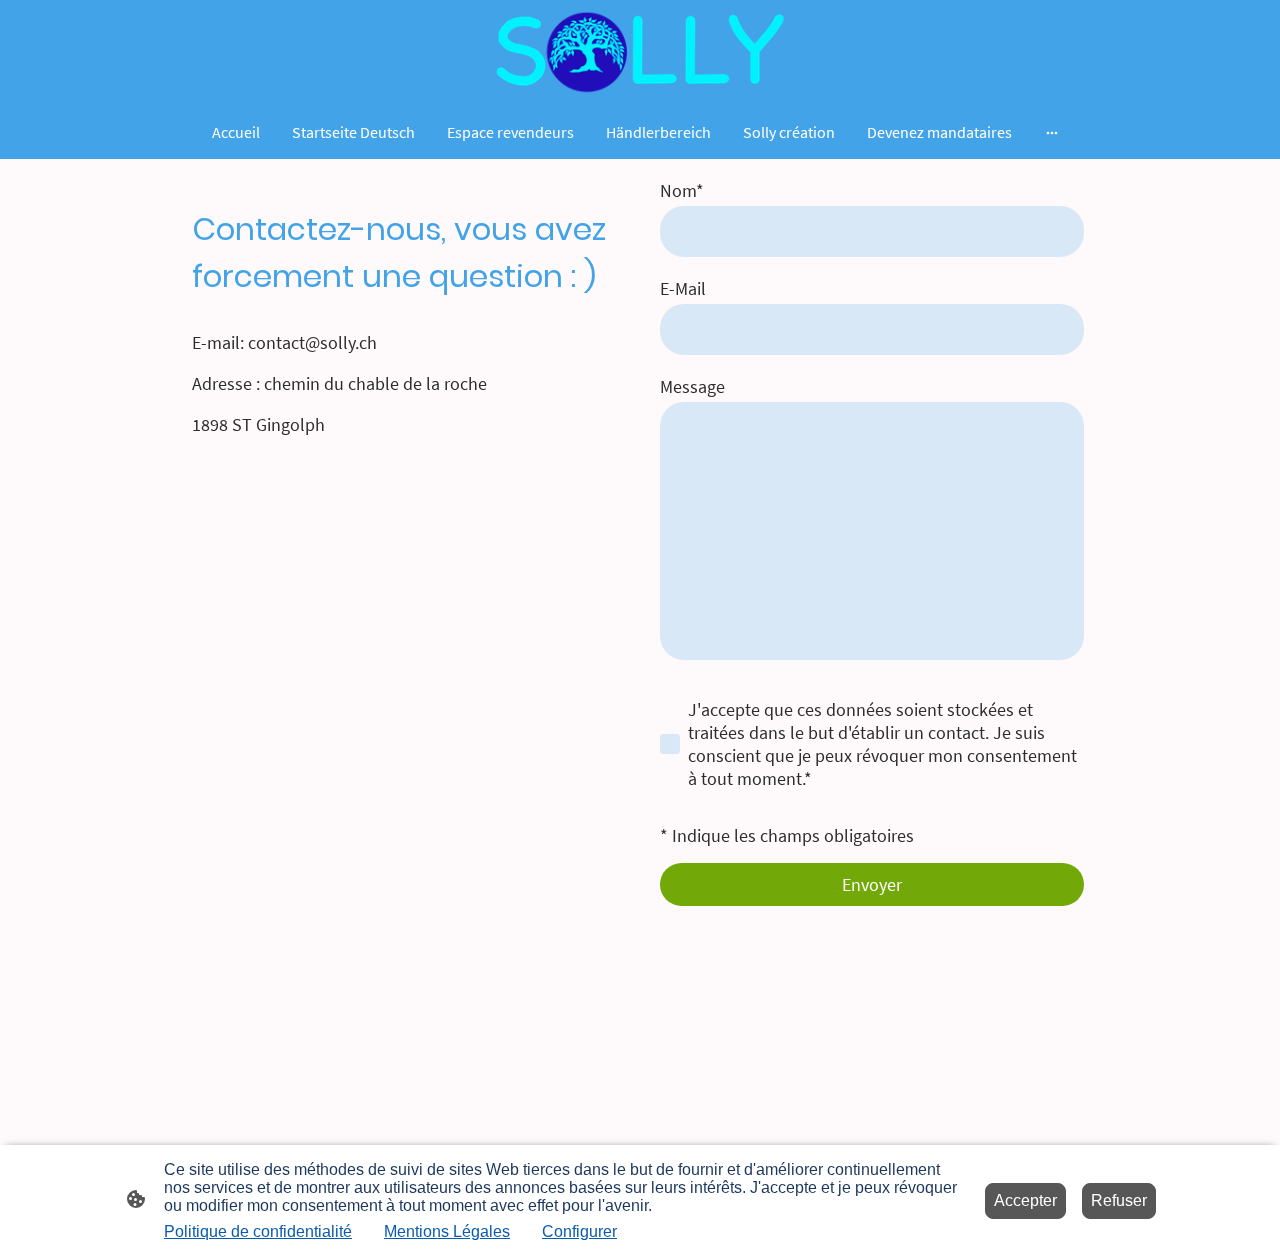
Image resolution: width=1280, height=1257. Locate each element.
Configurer (579, 1231)
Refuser (1119, 1200)
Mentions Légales (447, 1231)
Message (692, 386)
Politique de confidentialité (258, 1231)
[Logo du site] (639, 51)
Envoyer (872, 884)
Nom (682, 190)
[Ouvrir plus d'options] (1052, 132)
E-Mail (683, 288)
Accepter (1025, 1200)
